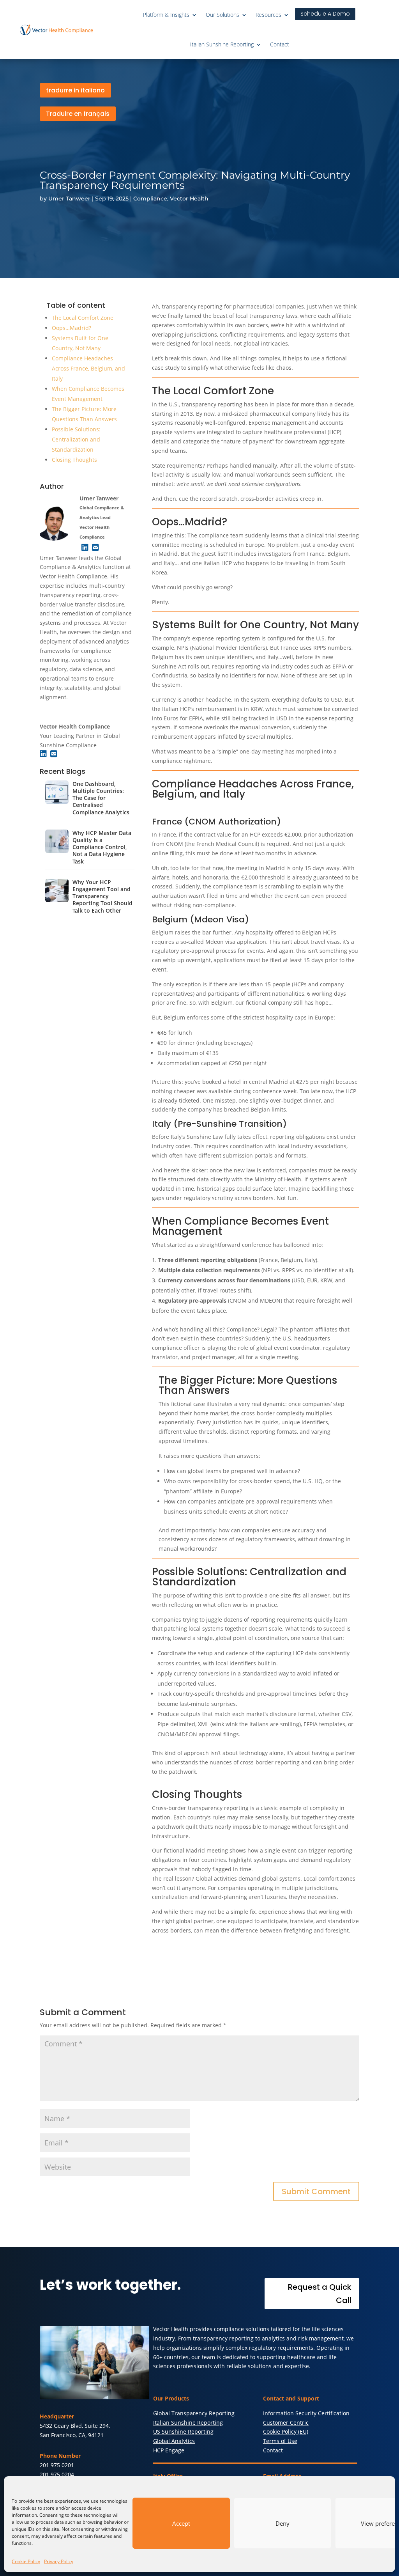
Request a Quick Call (320, 2294)
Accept (181, 2523)
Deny (282, 2523)
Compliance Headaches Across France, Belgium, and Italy (88, 368)
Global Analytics (174, 2441)
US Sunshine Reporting (183, 2432)
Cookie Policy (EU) (286, 2432)
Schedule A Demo (325, 14)
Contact (280, 44)
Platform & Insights (166, 15)
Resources (268, 15)
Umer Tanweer (69, 199)
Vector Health (189, 199)
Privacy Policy (59, 2561)
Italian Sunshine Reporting (222, 44)
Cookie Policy (26, 2561)
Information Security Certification (306, 2413)
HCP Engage (169, 2450)
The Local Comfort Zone (83, 318)
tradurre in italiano (75, 90)
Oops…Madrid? (72, 328)
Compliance (150, 199)
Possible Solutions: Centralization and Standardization (76, 439)
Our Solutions (222, 15)
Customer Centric (286, 2423)
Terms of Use (280, 2441)
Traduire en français (78, 114)
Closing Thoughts (74, 460)
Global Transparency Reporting (194, 2413)
